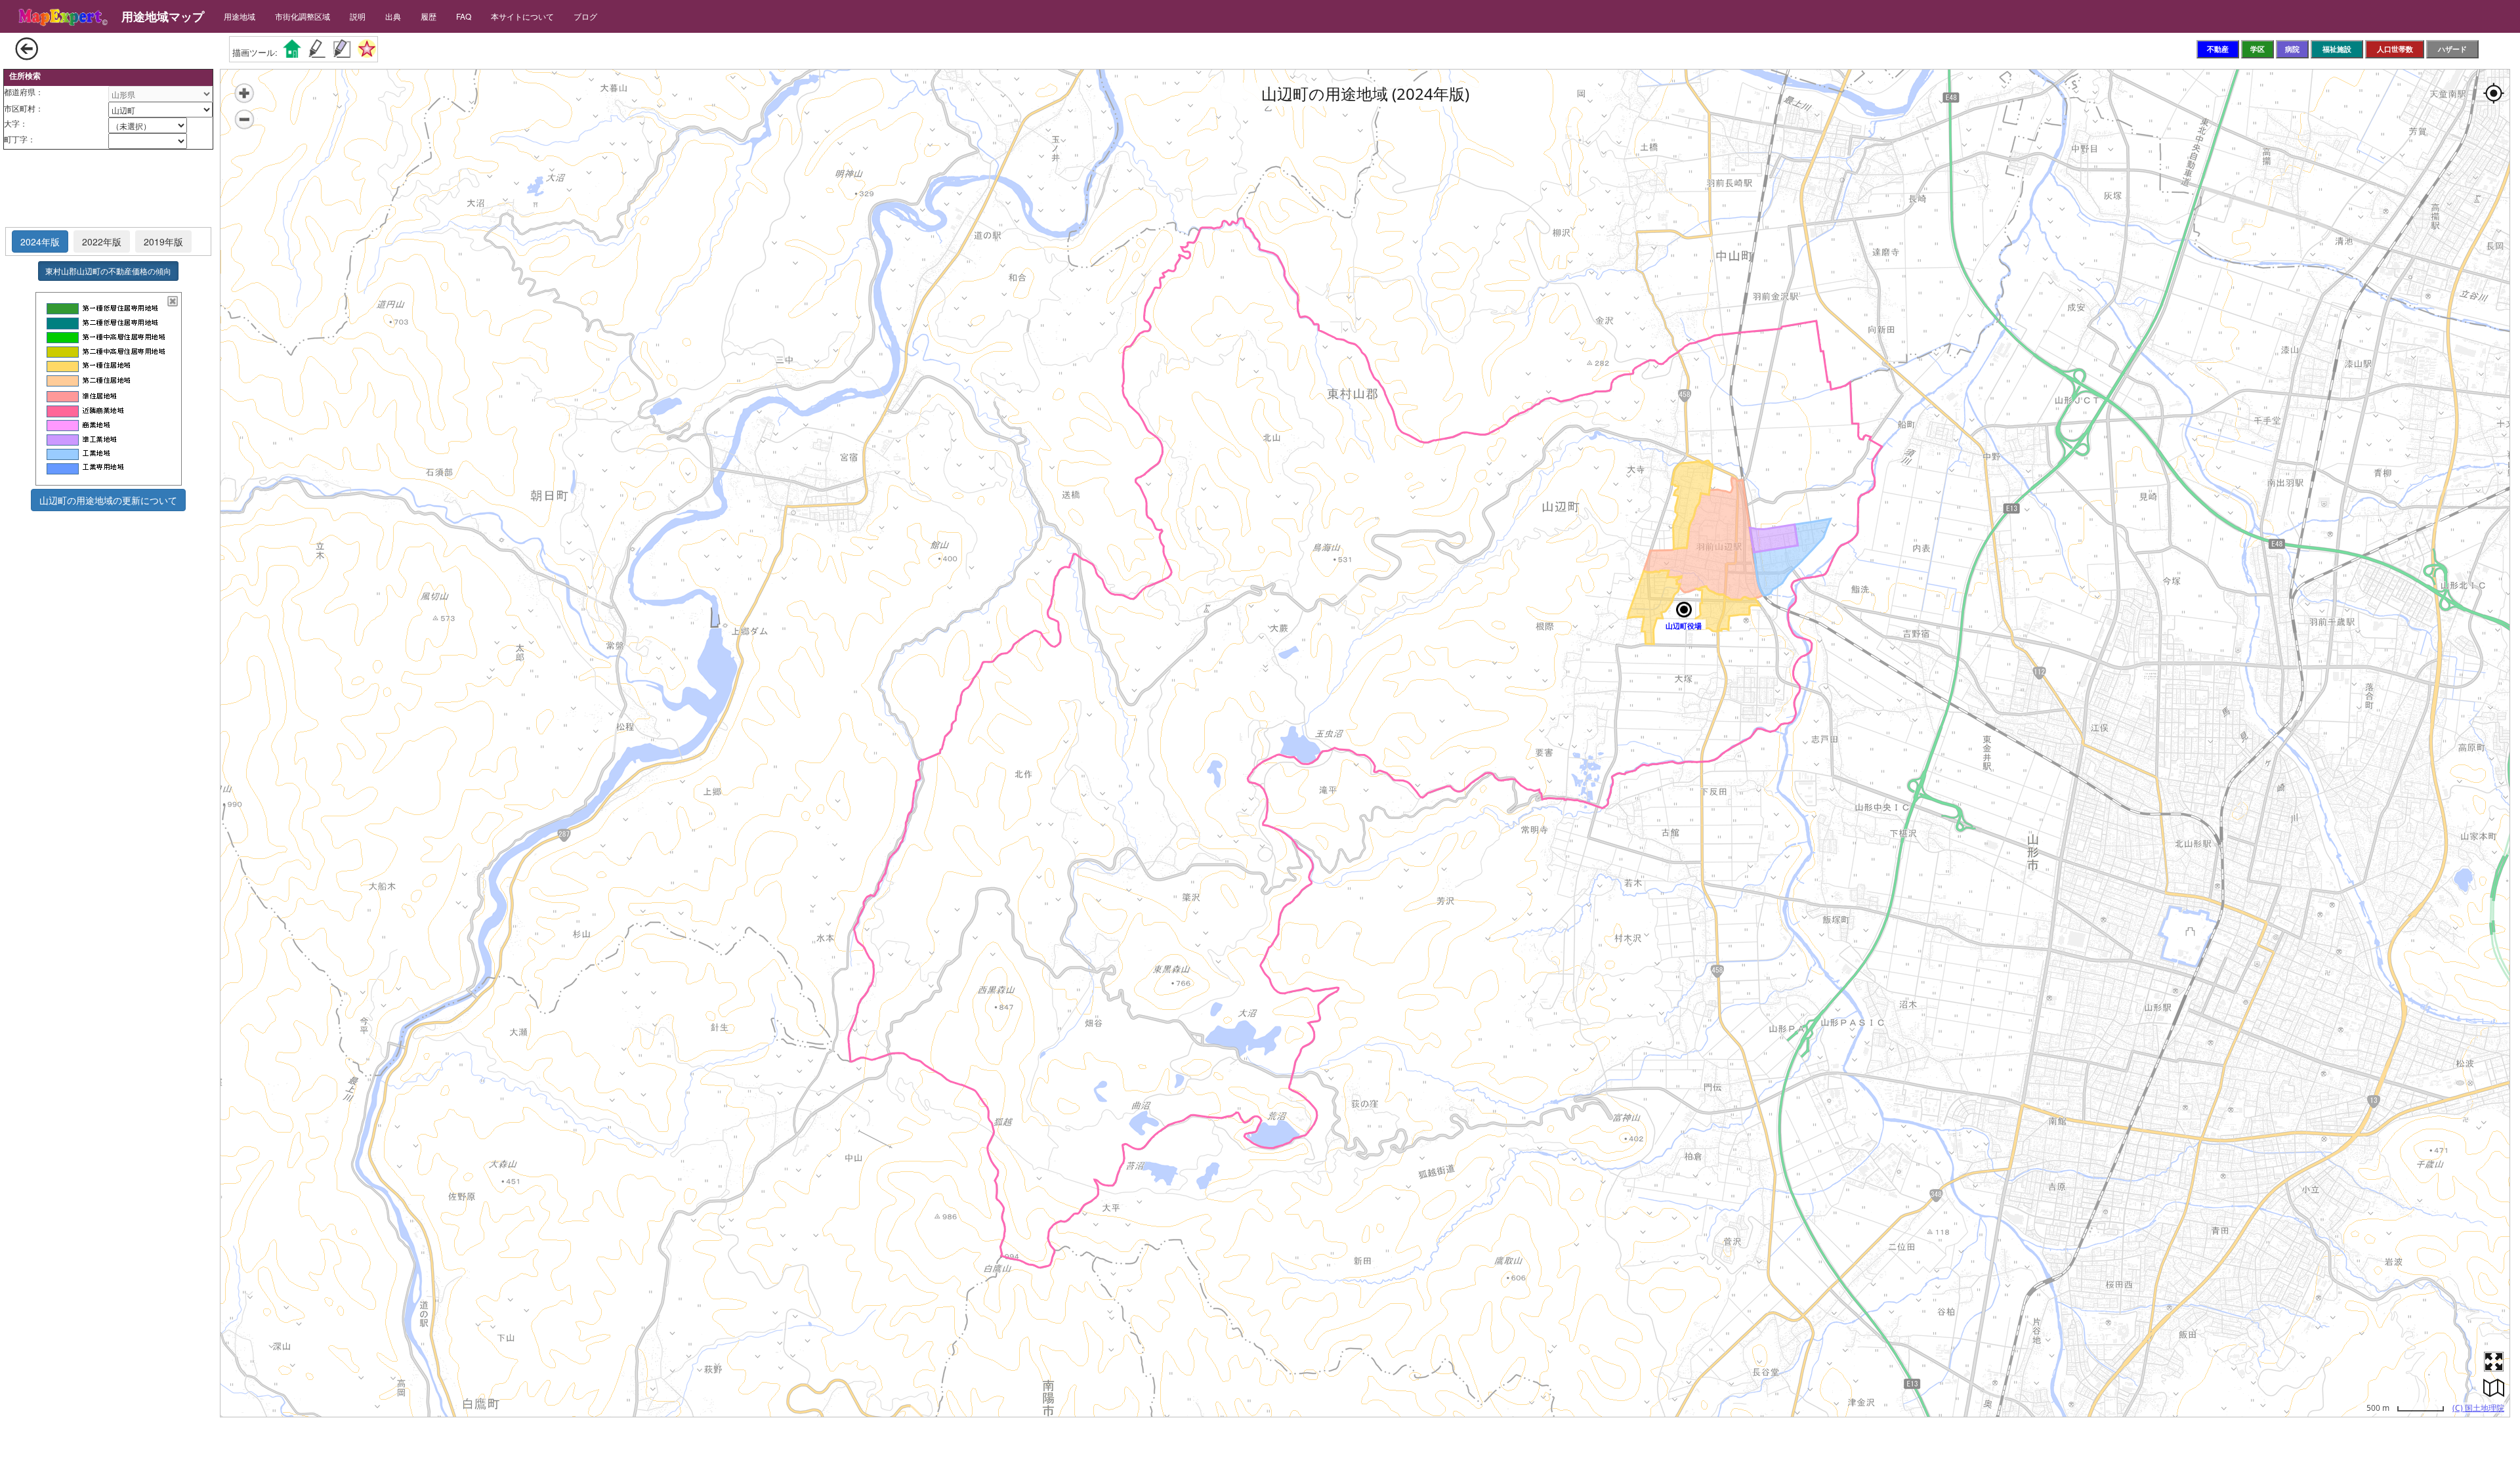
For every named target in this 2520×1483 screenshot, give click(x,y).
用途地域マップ (163, 16)
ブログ (585, 16)
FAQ (464, 16)
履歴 (429, 16)
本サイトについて (522, 16)
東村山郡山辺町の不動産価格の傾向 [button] (108, 271)
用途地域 (240, 16)
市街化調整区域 (303, 16)
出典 (393, 16)
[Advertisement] (108, 189)
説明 (358, 16)
